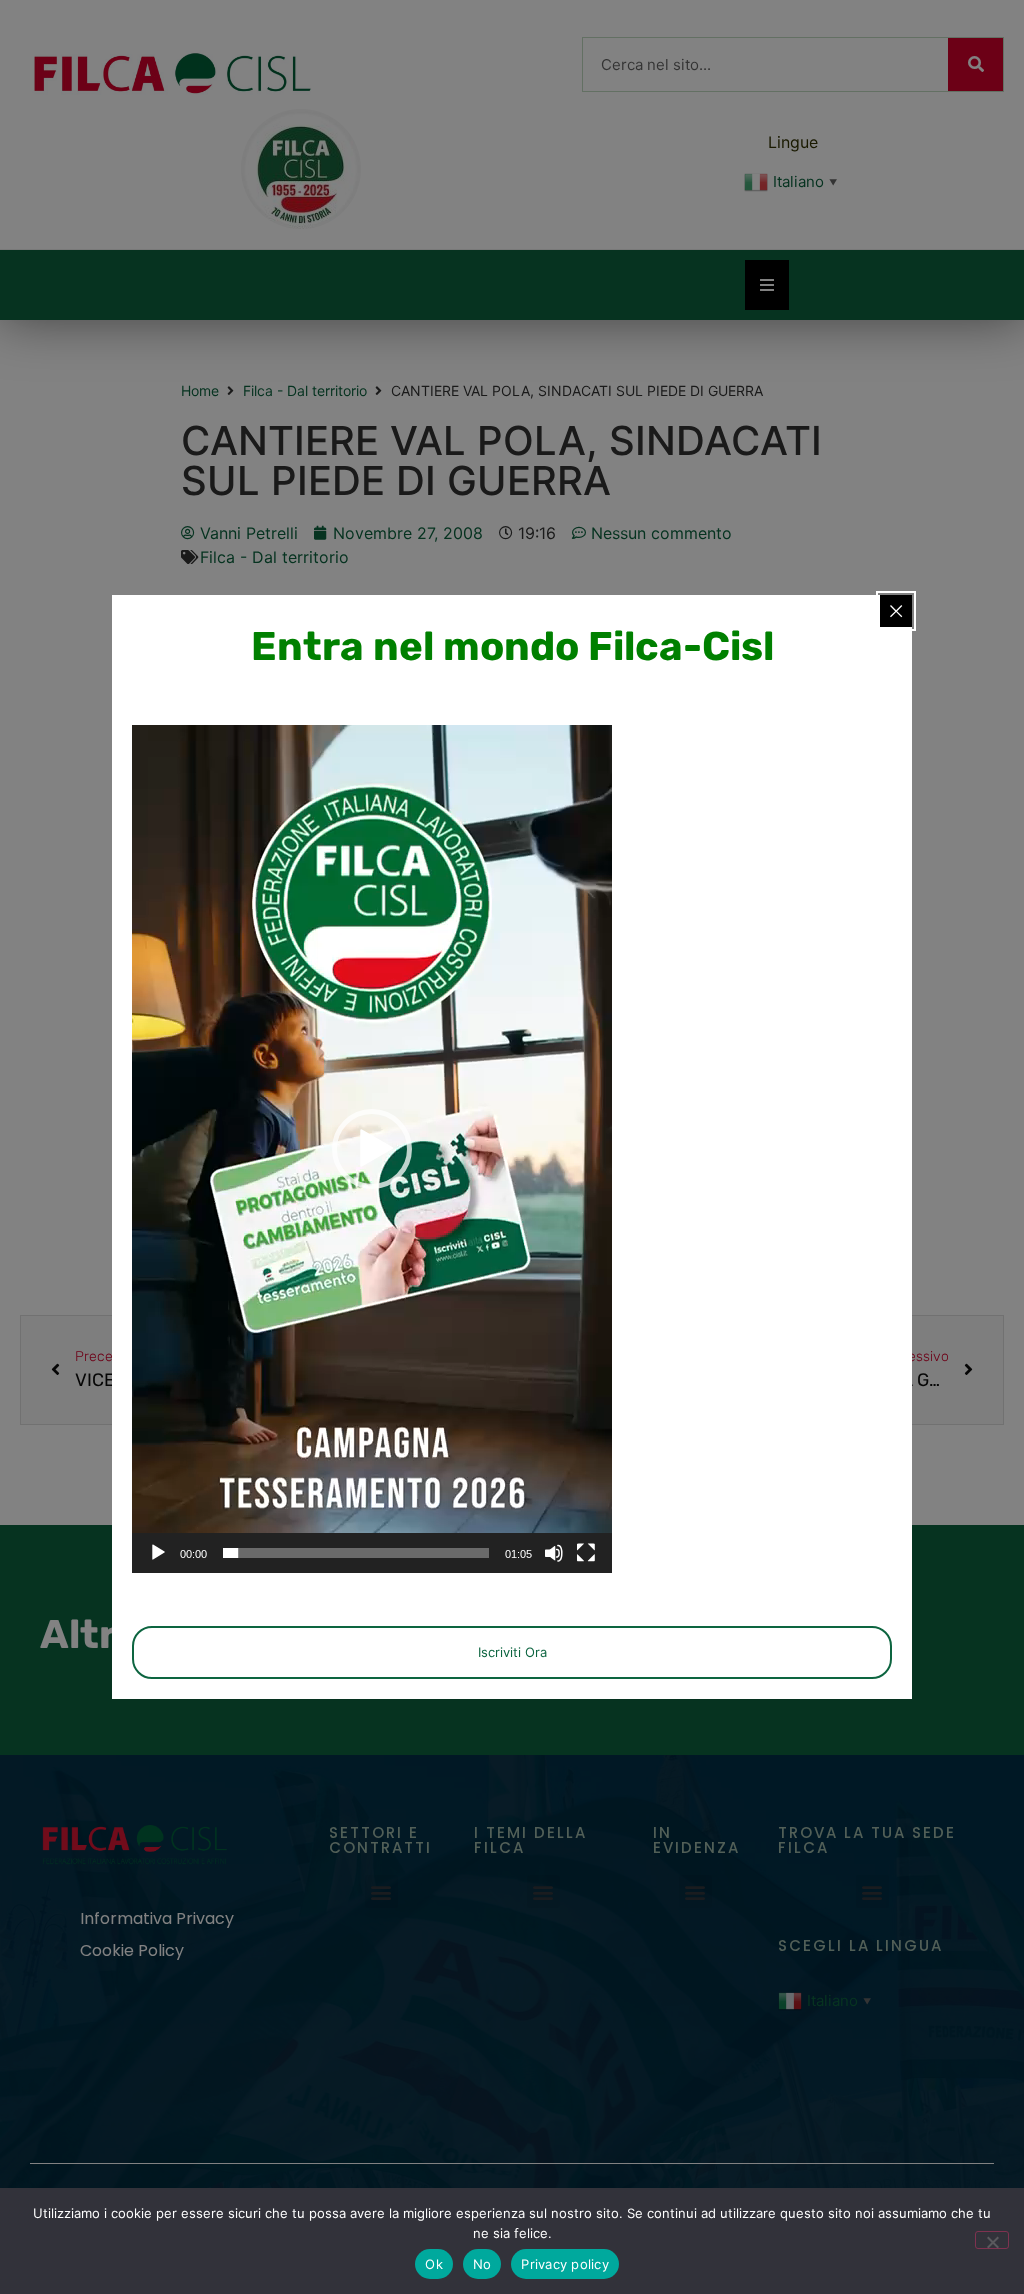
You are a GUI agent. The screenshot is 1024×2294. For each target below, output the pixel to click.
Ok (434, 2264)
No (482, 2264)
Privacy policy (565, 2264)
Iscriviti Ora (512, 1652)
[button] (372, 1149)
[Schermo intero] (586, 1553)
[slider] (356, 1553)
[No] (992, 2240)
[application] (372, 1149)
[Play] (158, 1553)
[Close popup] (896, 611)
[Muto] (554, 1553)
